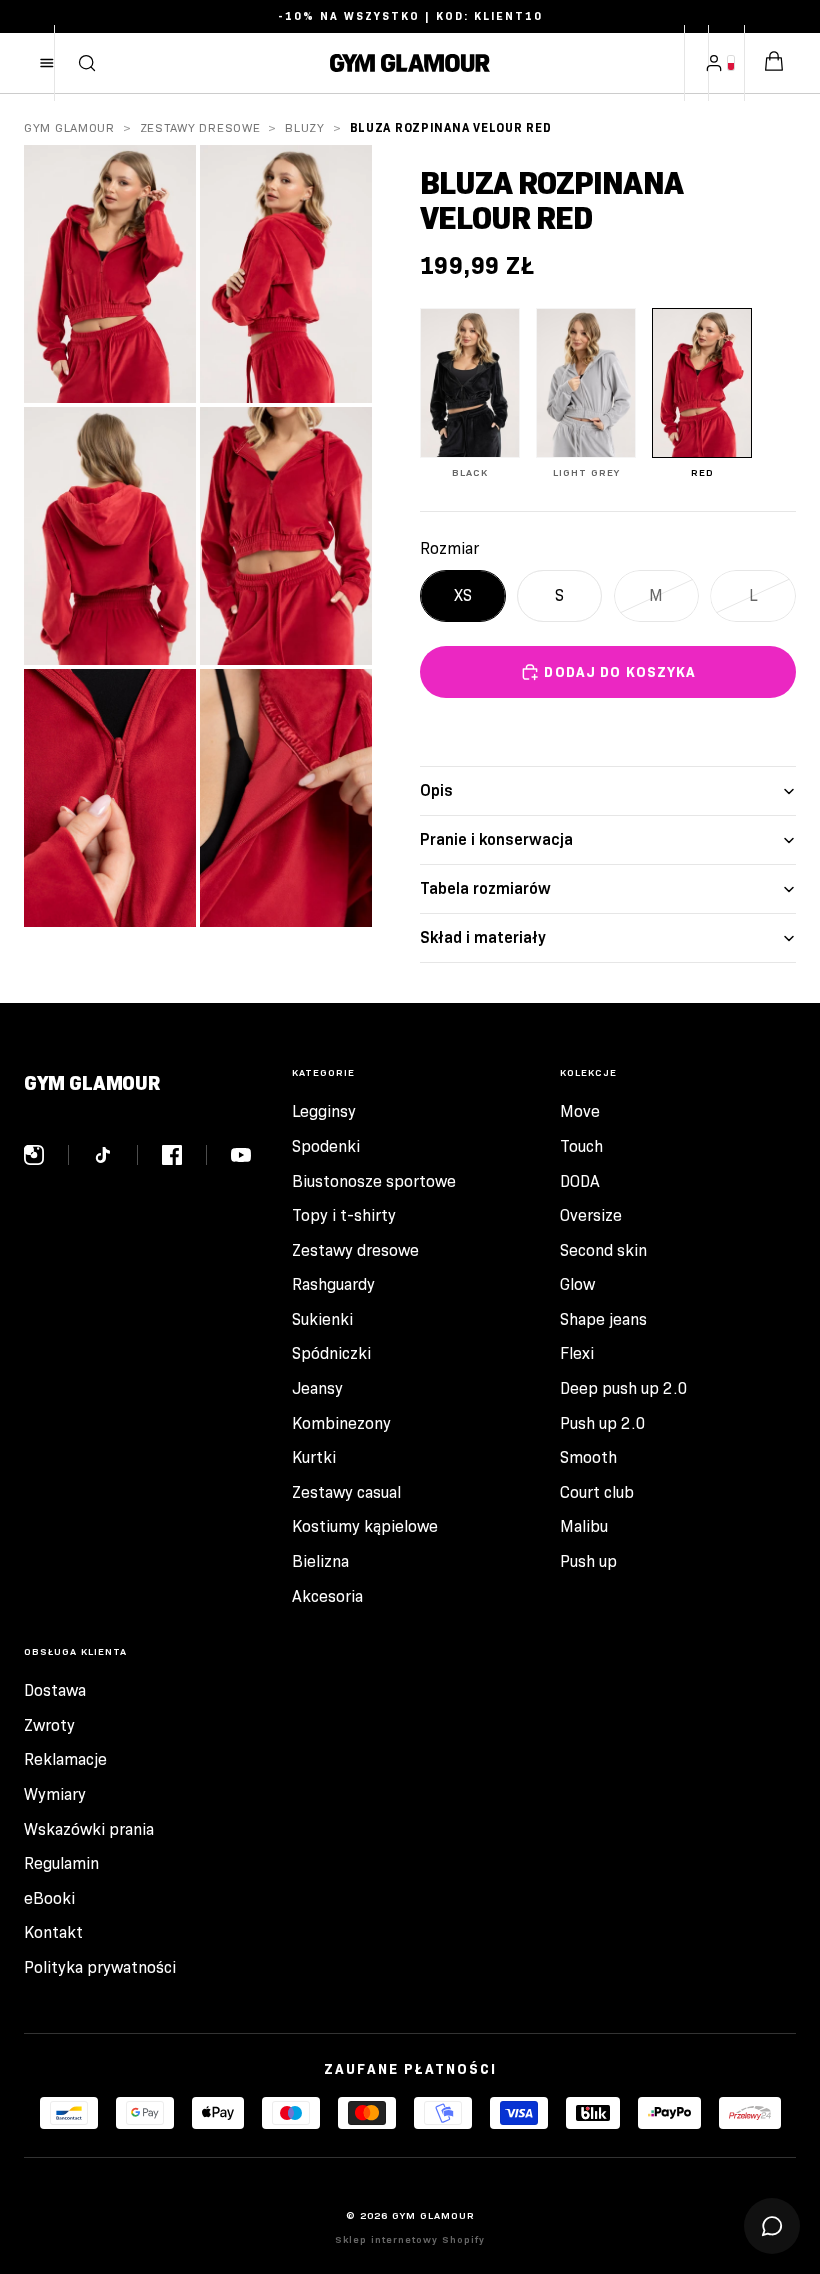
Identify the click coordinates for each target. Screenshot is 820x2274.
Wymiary (55, 1794)
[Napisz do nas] (772, 2226)
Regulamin (61, 1863)
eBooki (49, 1898)
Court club (597, 1492)
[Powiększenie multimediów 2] (286, 274)
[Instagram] (46, 1155)
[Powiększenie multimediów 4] (286, 536)
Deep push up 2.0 (624, 1388)
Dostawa (55, 1690)
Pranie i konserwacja (496, 839)
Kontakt (53, 1932)
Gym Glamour (69, 127)
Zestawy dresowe (200, 127)
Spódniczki (331, 1353)
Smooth (588, 1457)
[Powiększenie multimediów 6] (286, 798)
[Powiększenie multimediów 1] (110, 274)
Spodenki (326, 1146)
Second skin (603, 1250)
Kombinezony (341, 1423)
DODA (580, 1181)
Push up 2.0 (603, 1423)
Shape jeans (603, 1319)
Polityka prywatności (100, 1967)
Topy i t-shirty (344, 1215)
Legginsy (324, 1111)
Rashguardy (333, 1284)
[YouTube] (241, 1155)
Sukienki (322, 1319)
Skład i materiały (483, 937)
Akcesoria (327, 1596)
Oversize (591, 1215)
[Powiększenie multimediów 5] (110, 798)
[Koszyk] (774, 63)
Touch (581, 1146)
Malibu (584, 1526)
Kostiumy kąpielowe (365, 1526)
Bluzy (305, 127)
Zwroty (49, 1725)
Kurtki (314, 1457)
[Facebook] (184, 1155)
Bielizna (320, 1561)
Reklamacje (65, 1759)
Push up (588, 1561)
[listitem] (470, 393)
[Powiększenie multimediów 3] (110, 536)
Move (580, 1111)
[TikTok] (115, 1155)
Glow (577, 1284)
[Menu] (47, 63)
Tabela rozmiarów (485, 888)
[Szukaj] (87, 63)
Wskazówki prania (89, 1829)
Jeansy (317, 1388)
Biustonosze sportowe (374, 1181)
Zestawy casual (346, 1492)
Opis (436, 790)
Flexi (577, 1353)
